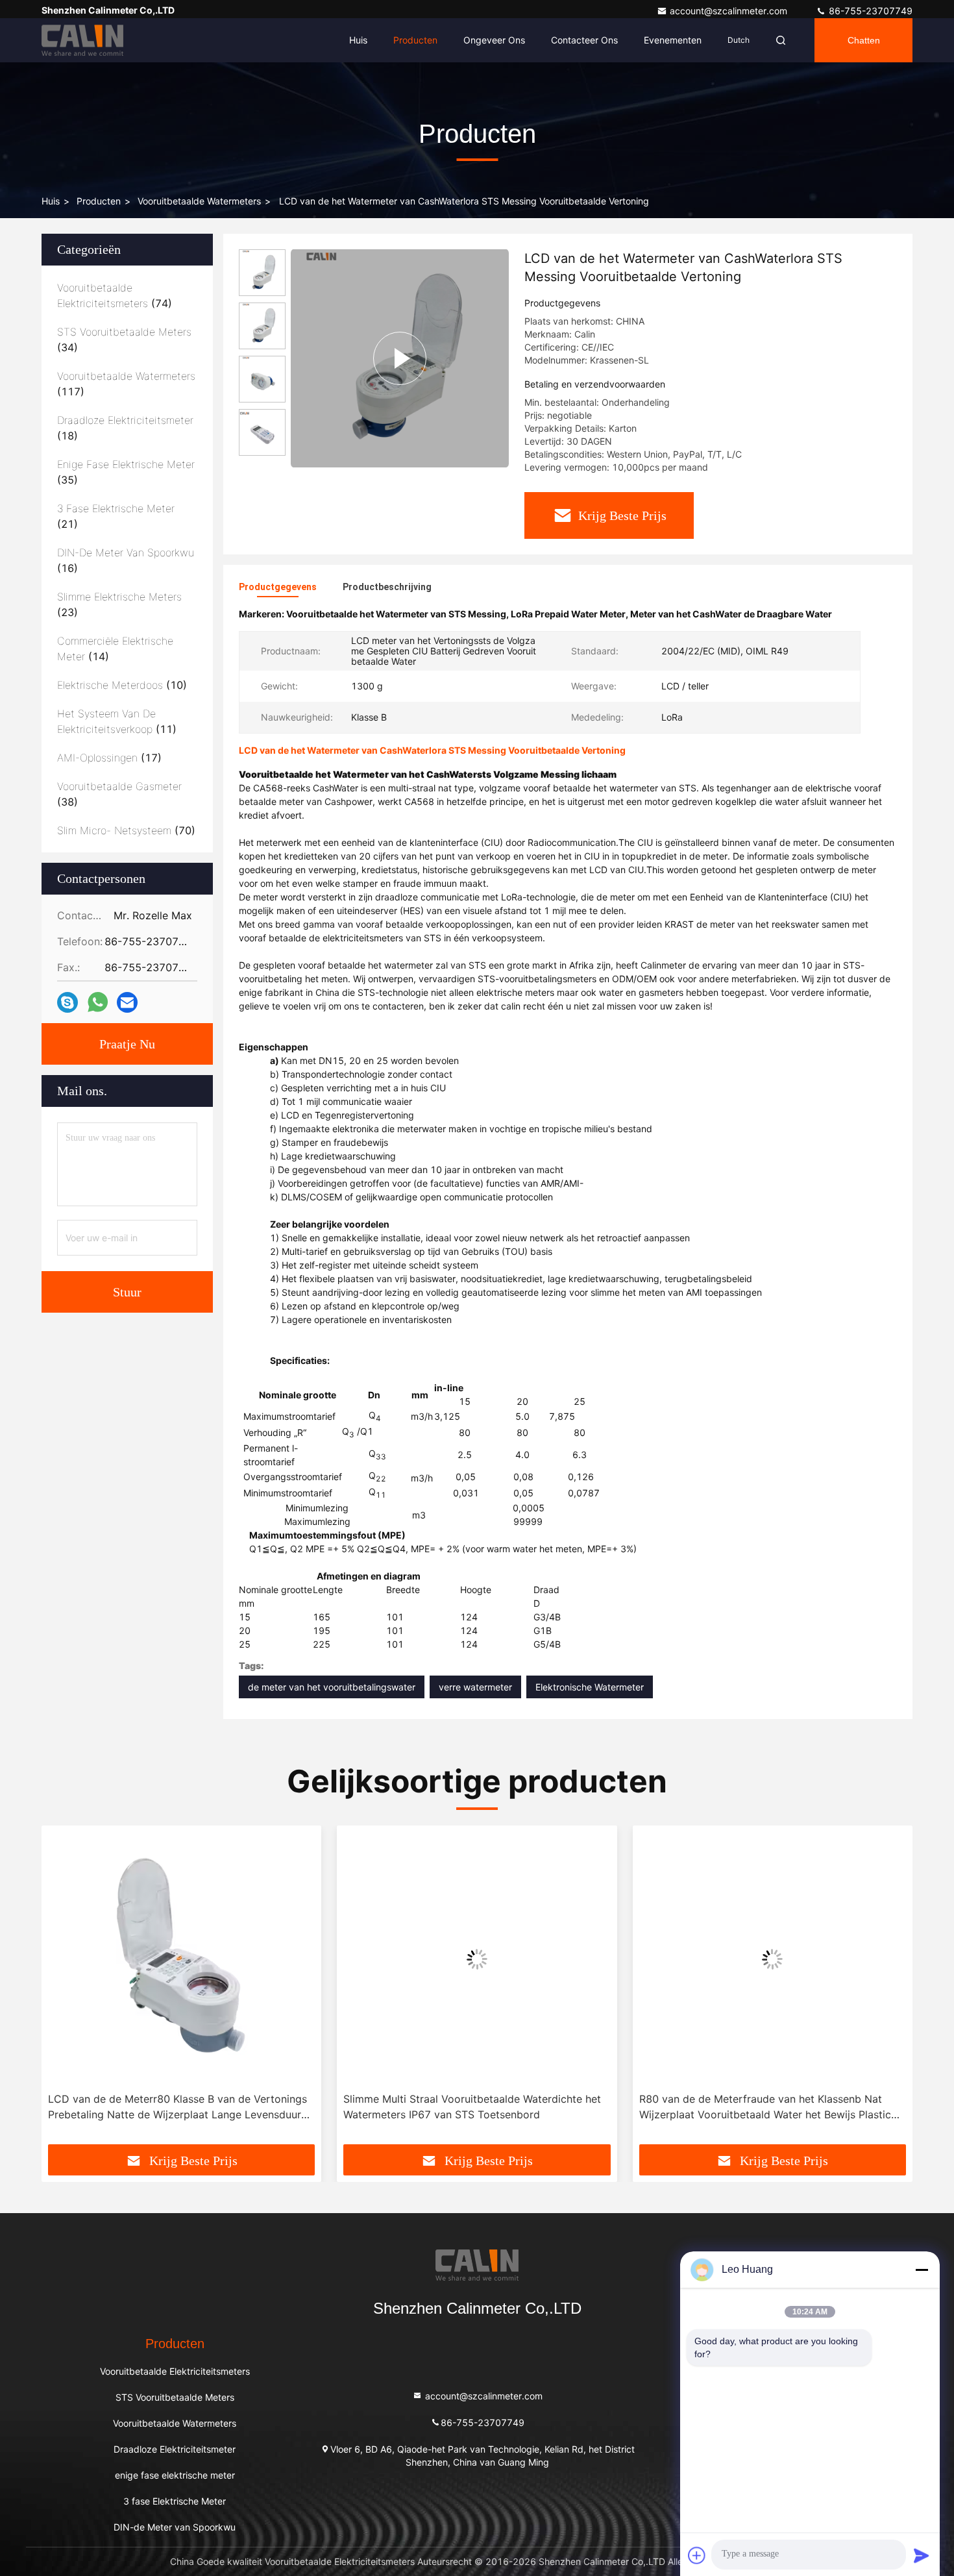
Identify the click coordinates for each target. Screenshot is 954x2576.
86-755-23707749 (869, 11)
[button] (65, 1990)
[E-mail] (127, 1003)
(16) (126, 560)
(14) (115, 649)
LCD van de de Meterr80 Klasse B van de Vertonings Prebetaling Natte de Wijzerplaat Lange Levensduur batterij (177, 2107)
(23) (119, 604)
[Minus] (922, 2270)
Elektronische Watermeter (590, 1687)
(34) (124, 340)
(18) (125, 428)
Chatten (864, 40)
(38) (119, 794)
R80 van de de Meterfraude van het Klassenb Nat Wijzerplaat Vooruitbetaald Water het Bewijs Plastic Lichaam (765, 2107)
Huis (358, 40)
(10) (122, 685)
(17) (109, 758)
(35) (126, 472)
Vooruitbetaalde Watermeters (199, 201)
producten (99, 201)
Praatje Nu (127, 1044)
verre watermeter (475, 1687)
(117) (126, 384)
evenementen (673, 40)
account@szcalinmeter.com (730, 11)
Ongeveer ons (494, 40)
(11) (117, 721)
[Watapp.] (98, 1002)
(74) (115, 295)
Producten (415, 40)
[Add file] (697, 2555)
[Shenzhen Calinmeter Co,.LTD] (82, 40)
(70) (126, 830)
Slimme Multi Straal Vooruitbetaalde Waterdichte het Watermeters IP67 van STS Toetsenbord (472, 2107)
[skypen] (67, 1003)
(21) (116, 516)
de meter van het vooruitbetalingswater (332, 1687)
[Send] (922, 2555)
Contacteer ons (584, 40)
